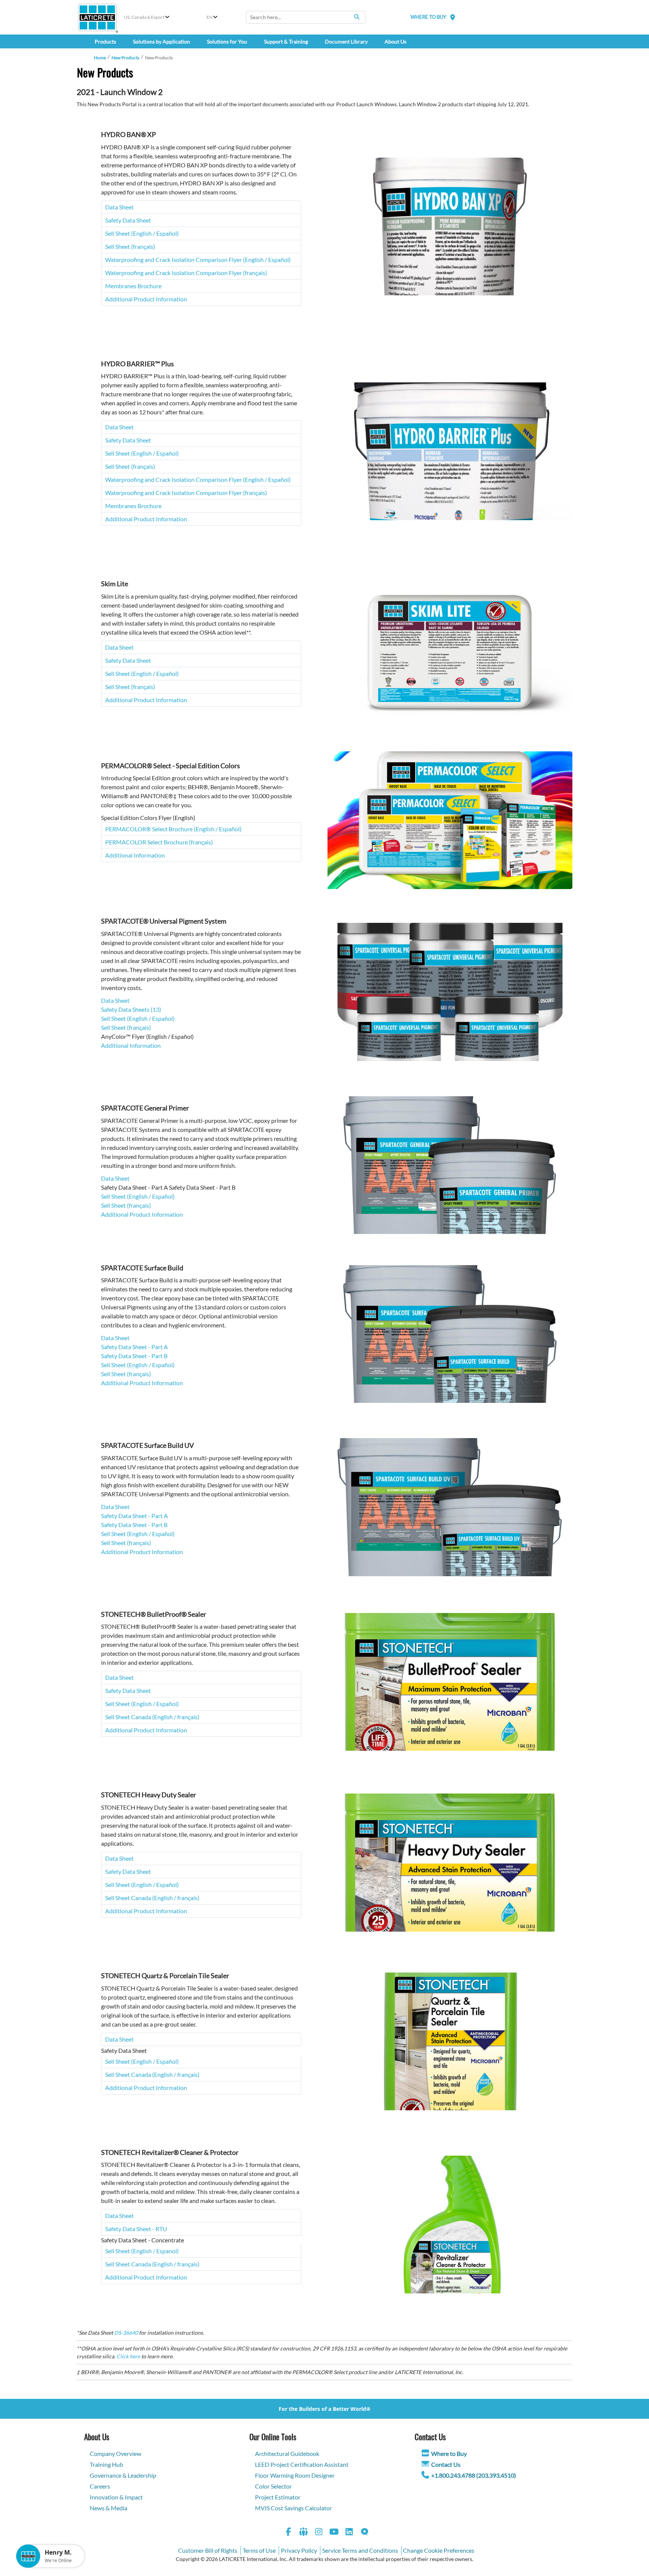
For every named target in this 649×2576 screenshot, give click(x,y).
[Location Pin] (453, 17)
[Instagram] (319, 2533)
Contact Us (446, 2464)
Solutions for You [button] (227, 41)
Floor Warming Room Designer (295, 2475)
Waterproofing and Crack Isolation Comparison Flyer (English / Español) (198, 260)
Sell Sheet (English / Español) (142, 233)
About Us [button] (395, 41)
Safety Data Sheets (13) (131, 1009)
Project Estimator (278, 2497)
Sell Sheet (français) (130, 246)
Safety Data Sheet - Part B (134, 1356)
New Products (125, 58)
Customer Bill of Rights (208, 2550)
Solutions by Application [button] (161, 41)
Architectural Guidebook (287, 2453)
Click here (128, 2356)
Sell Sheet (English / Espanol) (142, 2251)
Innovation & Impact (116, 2497)
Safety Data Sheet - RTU (136, 2229)
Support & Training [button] (286, 41)
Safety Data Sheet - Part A (134, 1347)
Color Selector (273, 2486)
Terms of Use (259, 2550)
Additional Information (135, 855)
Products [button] (105, 41)
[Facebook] (288, 2533)
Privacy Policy (299, 2550)
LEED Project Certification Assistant (302, 2464)
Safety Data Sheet (128, 220)
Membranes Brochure (133, 286)
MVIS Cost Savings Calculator (294, 2508)
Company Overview (115, 2453)
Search (357, 17)
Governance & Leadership (123, 2475)
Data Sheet (119, 207)
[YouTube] (334, 2533)
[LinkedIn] (349, 2533)
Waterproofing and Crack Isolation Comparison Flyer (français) (186, 273)
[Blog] (365, 2533)
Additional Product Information (146, 299)
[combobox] (306, 17)
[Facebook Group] (304, 2533)
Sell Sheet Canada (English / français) (152, 1717)
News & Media (109, 2508)
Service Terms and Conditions (360, 2550)
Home (100, 58)
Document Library (346, 41)
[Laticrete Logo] (97, 17)
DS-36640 (126, 2333)
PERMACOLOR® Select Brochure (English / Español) (173, 829)
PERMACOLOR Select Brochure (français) (159, 842)
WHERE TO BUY (428, 17)
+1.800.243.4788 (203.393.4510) (474, 2475)
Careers (100, 2486)
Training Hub (106, 2464)
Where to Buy (449, 2453)
